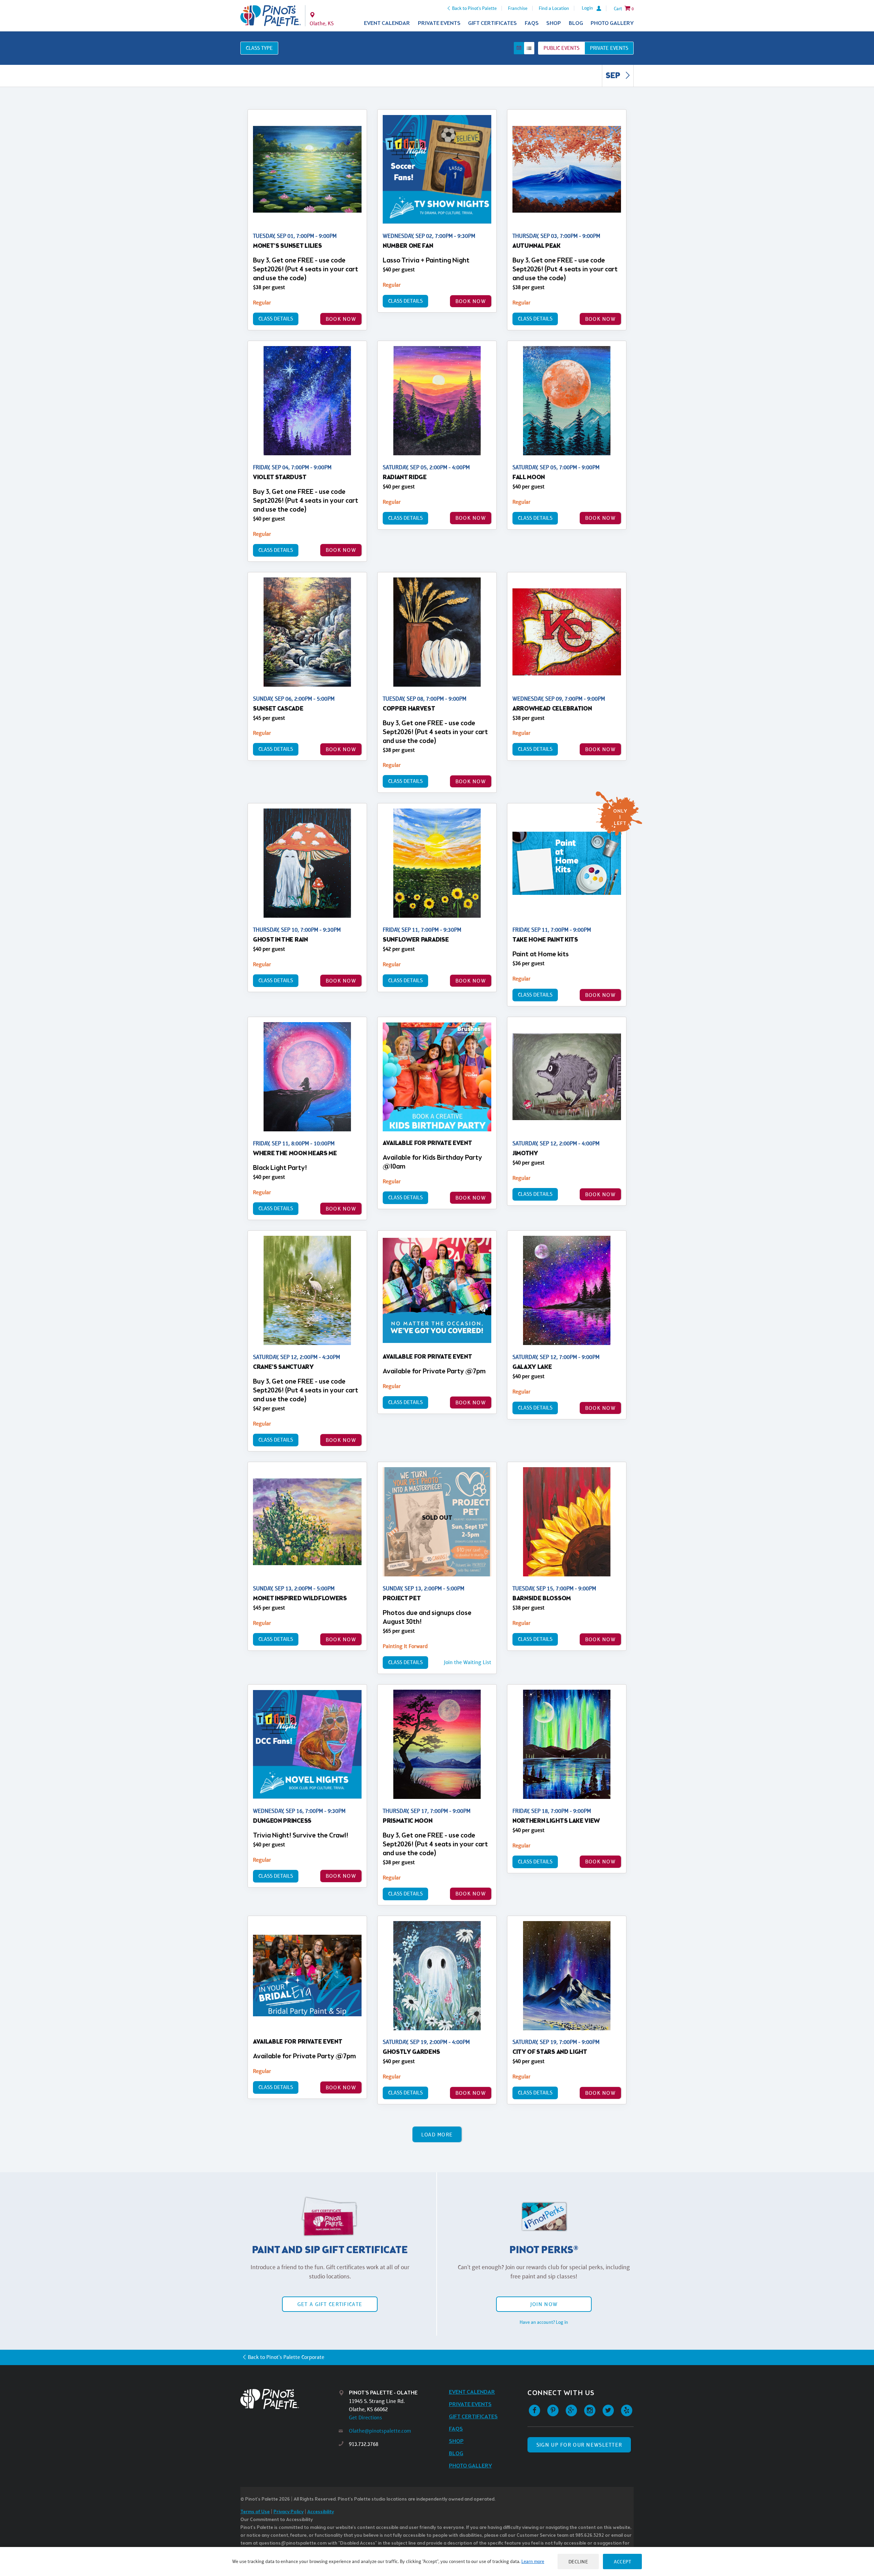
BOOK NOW (341, 319)
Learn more (533, 2561)
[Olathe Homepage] (271, 16)
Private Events (439, 23)
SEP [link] (614, 76)
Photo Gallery (612, 23)
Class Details (276, 319)
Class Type (259, 48)
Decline (578, 2561)
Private (609, 48)
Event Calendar (387, 23)
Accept (622, 2561)
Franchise (518, 8)
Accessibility (321, 2512)
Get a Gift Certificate (330, 2304)
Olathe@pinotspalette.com (380, 2431)
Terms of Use (255, 2512)
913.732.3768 (364, 2444)
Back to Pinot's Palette (474, 8)
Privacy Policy (288, 2512)
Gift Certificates (492, 23)
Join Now (544, 2304)
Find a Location (554, 8)
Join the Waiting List (468, 1662)
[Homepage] (290, 2399)
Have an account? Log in (544, 2322)
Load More (437, 2135)
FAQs (532, 23)
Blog (576, 23)
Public (561, 48)
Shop (554, 23)
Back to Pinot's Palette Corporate (286, 2357)
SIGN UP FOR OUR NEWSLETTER (579, 2445)
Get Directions (365, 2417)
